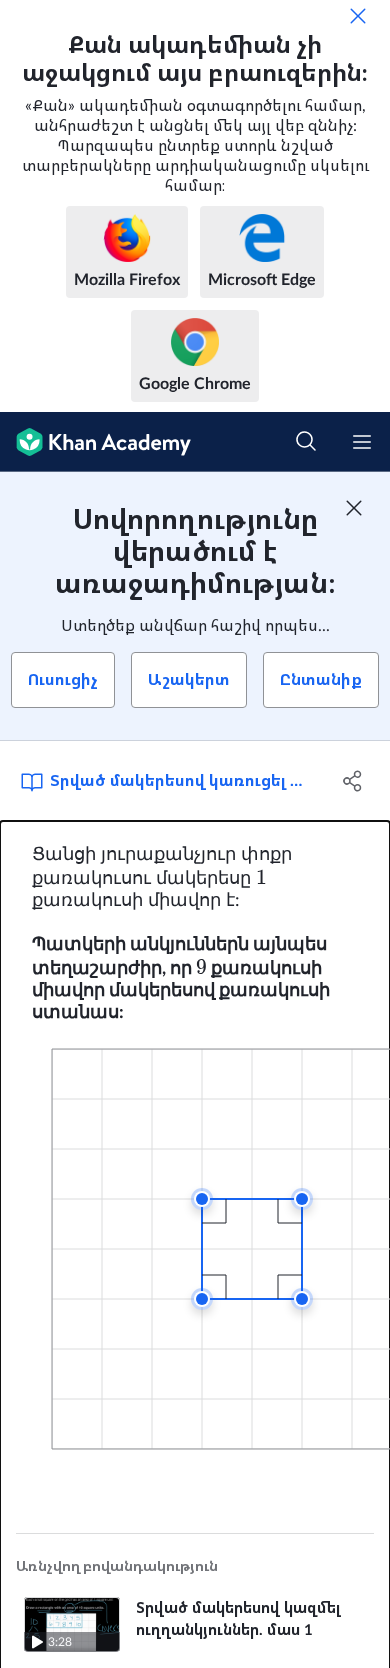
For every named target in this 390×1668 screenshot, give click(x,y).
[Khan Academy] (95, 442)
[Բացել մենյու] (362, 442)
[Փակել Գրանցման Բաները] (354, 508)
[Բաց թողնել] (358, 16)
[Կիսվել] (352, 781)
